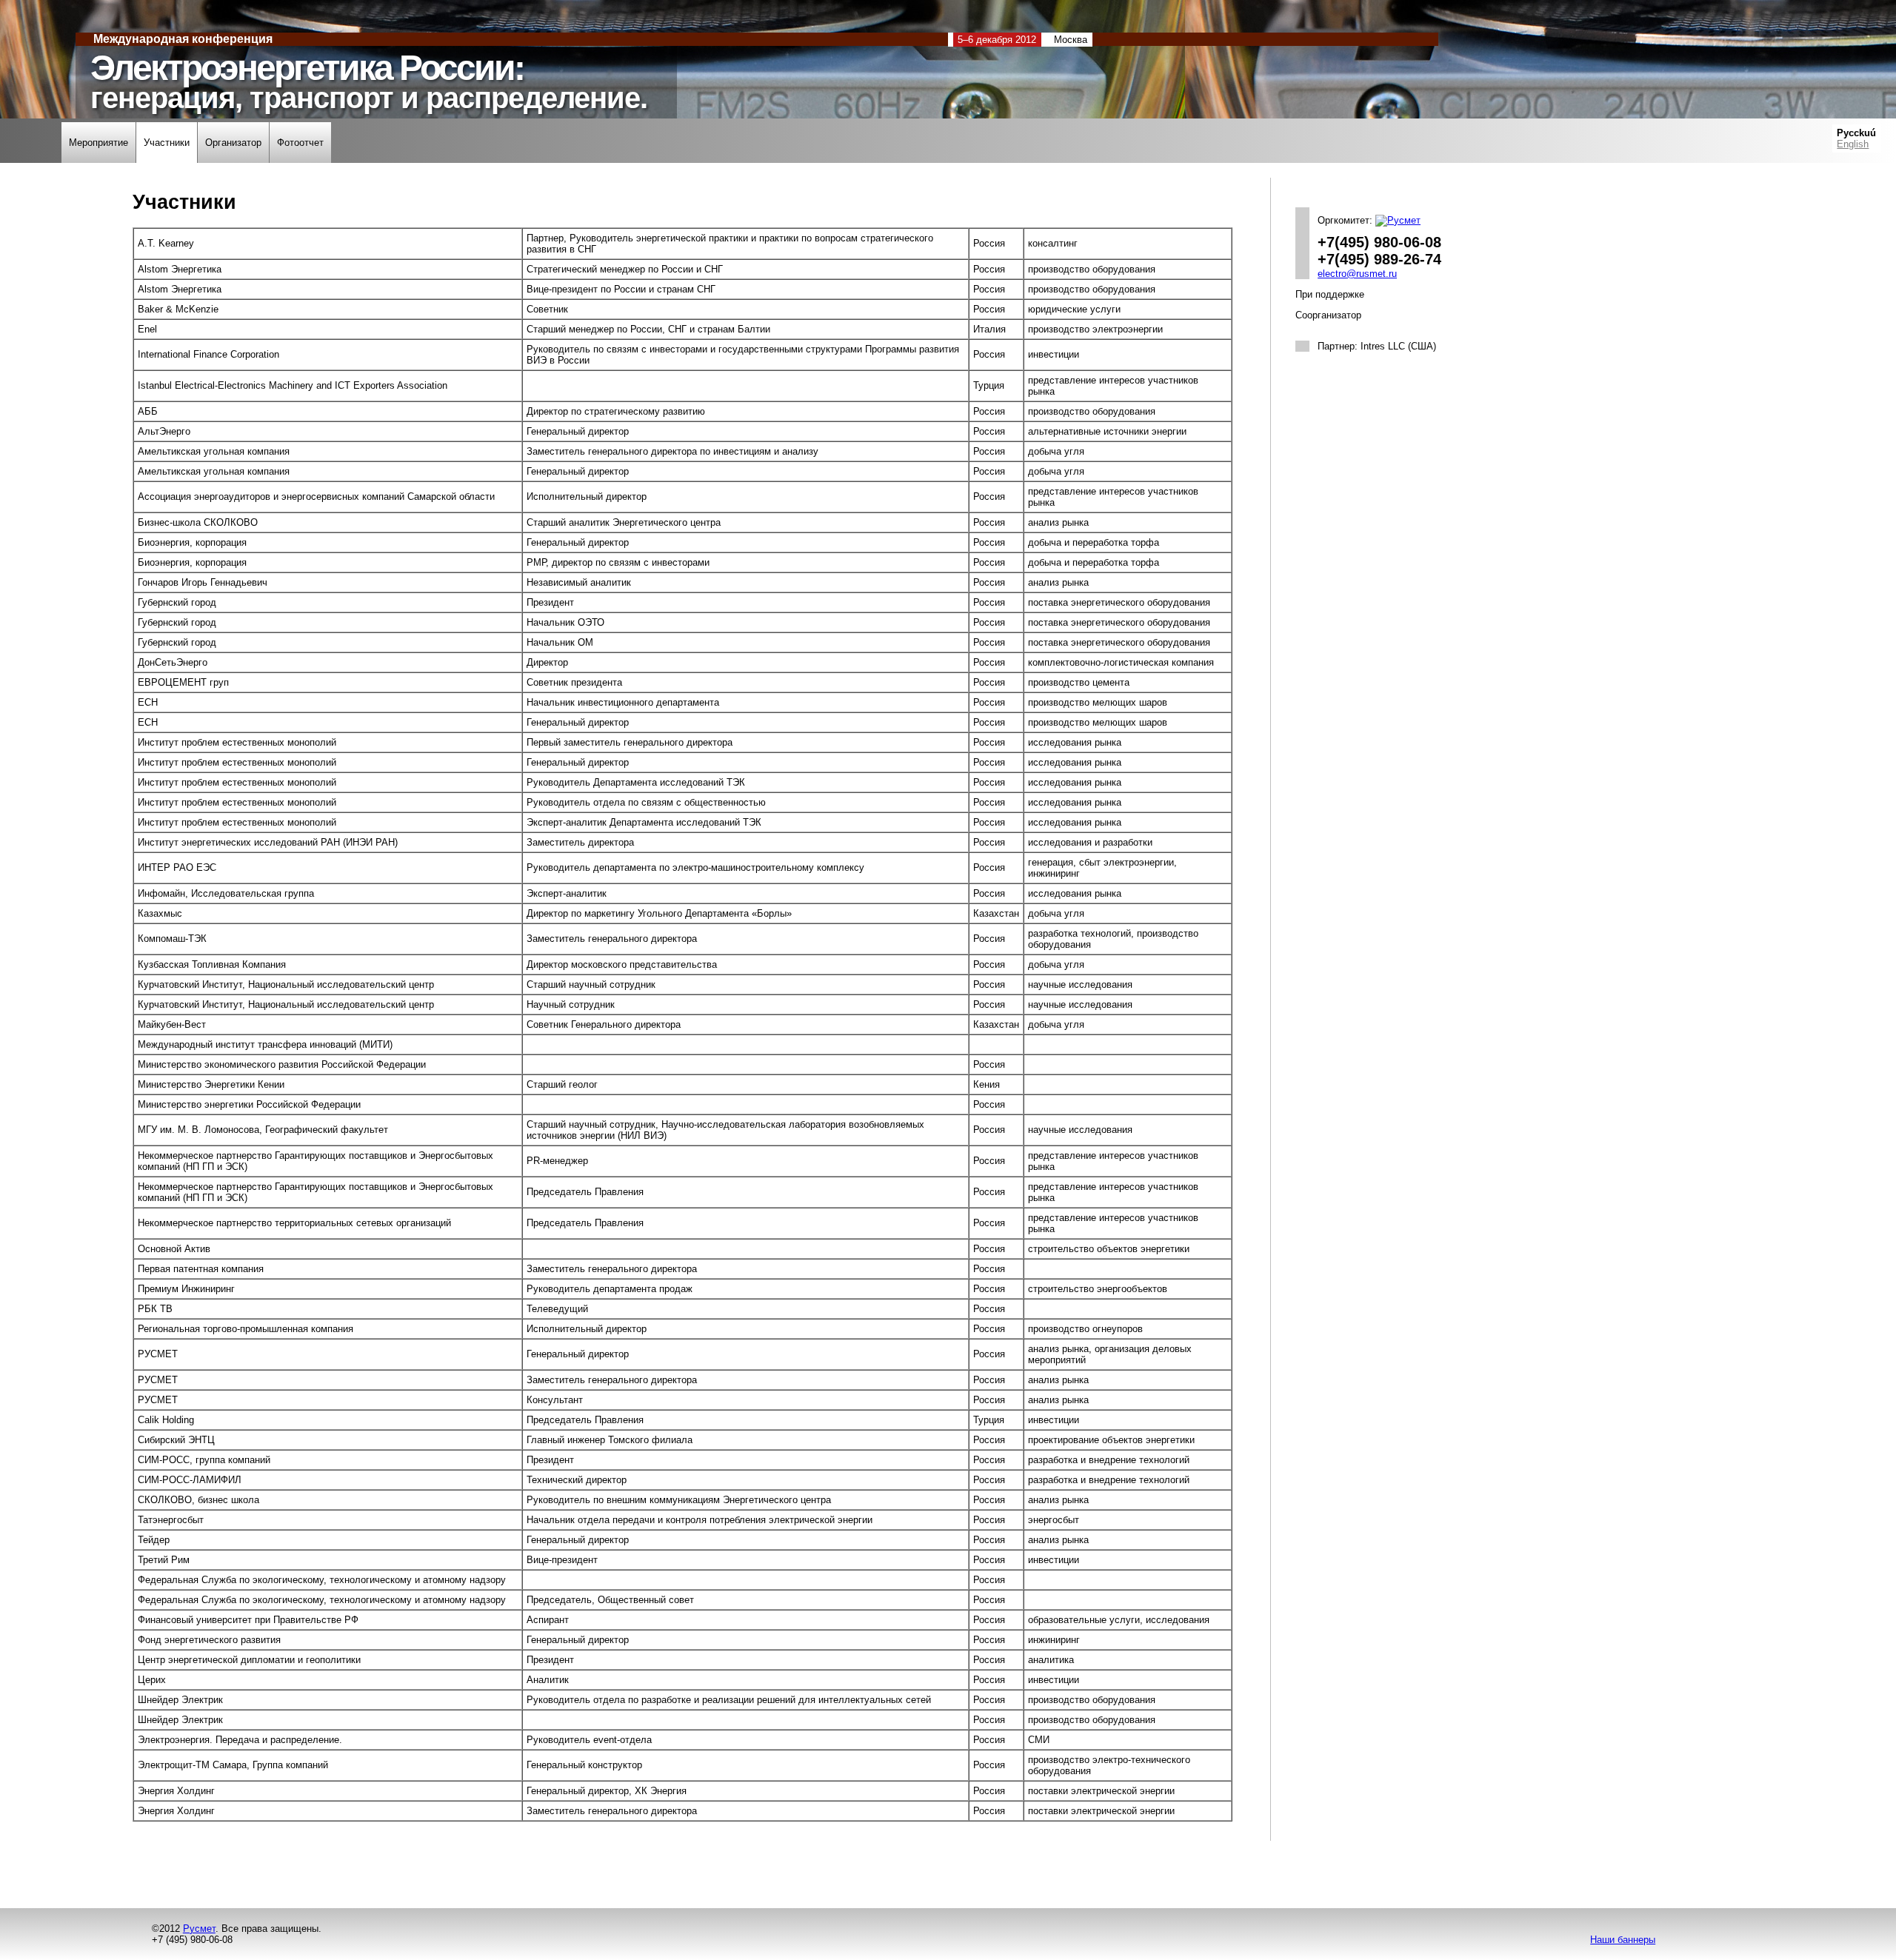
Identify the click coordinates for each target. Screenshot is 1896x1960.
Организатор (233, 143)
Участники (167, 143)
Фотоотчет (300, 143)
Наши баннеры (1623, 1940)
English (1853, 144)
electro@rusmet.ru (1357, 274)
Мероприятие (99, 143)
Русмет (199, 1929)
